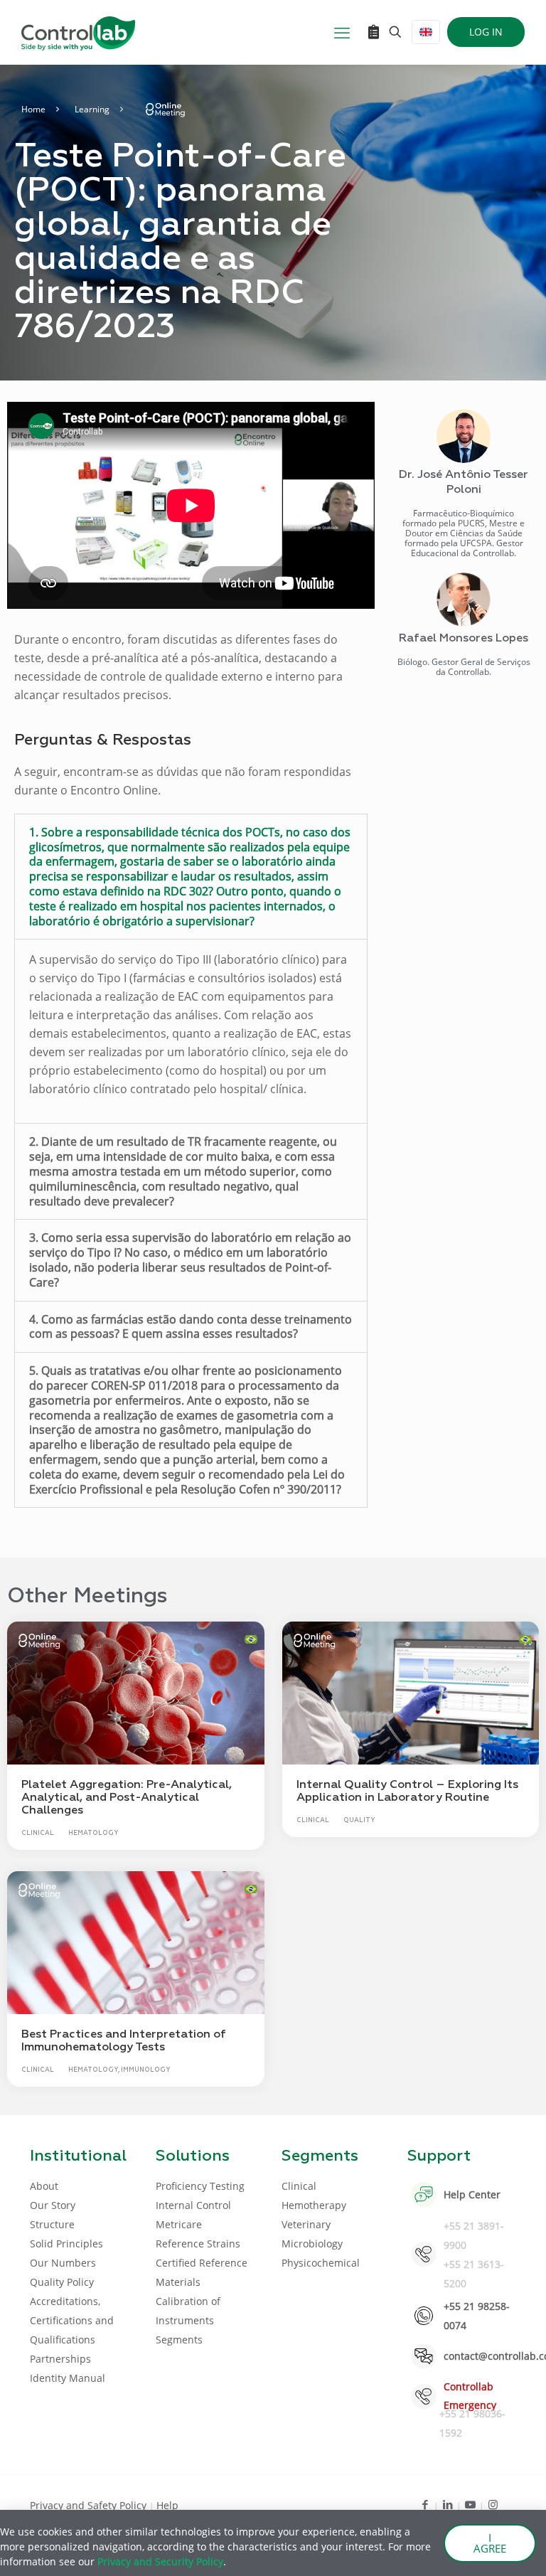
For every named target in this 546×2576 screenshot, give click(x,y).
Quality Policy (62, 2282)
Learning (92, 109)
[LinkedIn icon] (448, 2504)
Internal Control (193, 2205)
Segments (179, 2340)
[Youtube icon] (470, 2504)
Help (167, 2505)
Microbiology (312, 2244)
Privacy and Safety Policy (90, 2505)
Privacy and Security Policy (160, 2561)
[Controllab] (78, 32)
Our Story (53, 2205)
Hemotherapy (314, 2205)
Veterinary (306, 2224)
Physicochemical (321, 2263)
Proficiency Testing (200, 2186)
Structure (52, 2224)
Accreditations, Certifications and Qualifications (72, 2320)
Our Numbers (63, 2263)
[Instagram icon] (493, 2504)
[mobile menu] (342, 32)
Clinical (299, 2186)
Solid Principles (66, 2244)
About (44, 2186)
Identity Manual (68, 2378)
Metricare (179, 2224)
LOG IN (486, 32)
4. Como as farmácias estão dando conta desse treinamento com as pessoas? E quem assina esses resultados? (191, 1327)
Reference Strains (198, 2244)
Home (33, 109)
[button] (191, 877)
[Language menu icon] (426, 32)
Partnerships (60, 2359)
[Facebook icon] (425, 2504)
